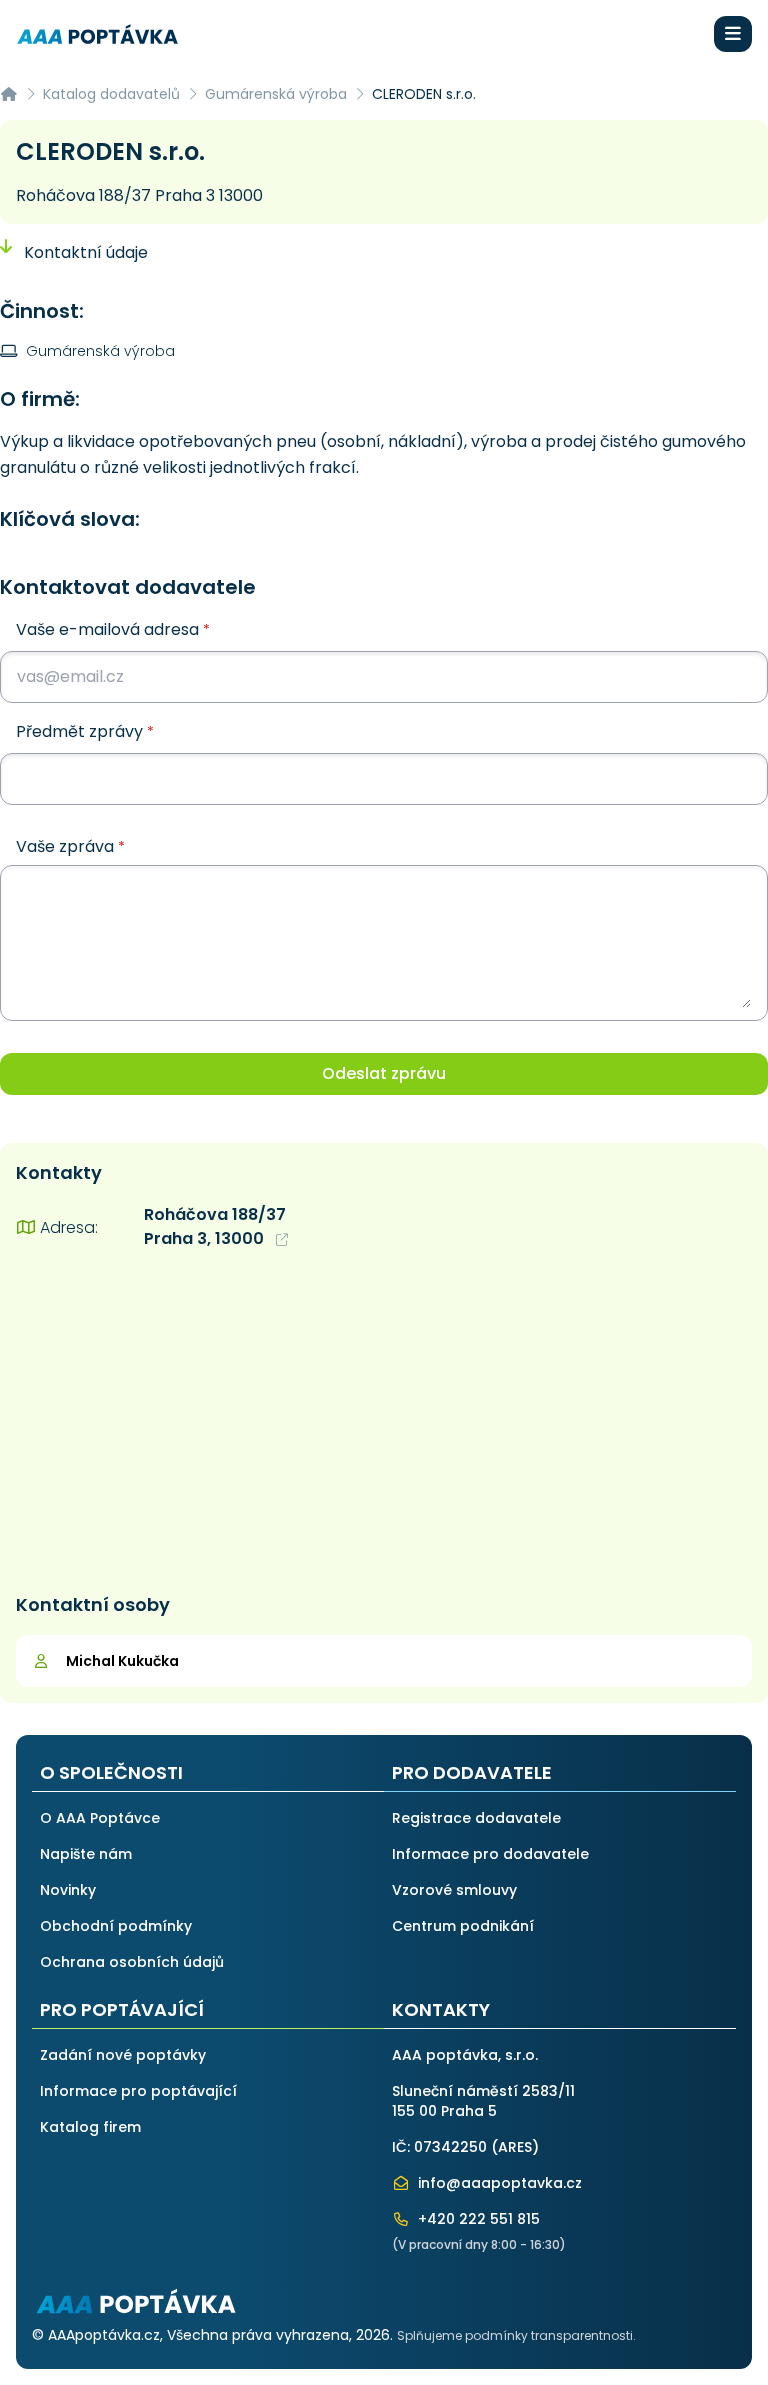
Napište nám (86, 1854)
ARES (515, 2147)
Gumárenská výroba (276, 94)
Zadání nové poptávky (123, 2055)
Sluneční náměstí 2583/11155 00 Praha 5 (483, 2101)
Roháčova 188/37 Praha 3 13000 (139, 195)
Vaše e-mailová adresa (113, 629)
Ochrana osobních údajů (132, 1962)
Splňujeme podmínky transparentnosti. (516, 2335)
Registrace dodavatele (476, 1818)
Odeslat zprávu (384, 1073)
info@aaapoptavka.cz (498, 2183)
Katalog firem (90, 2127)
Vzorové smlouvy (454, 1890)
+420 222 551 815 (477, 2219)
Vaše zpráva (70, 847)
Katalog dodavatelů (111, 94)
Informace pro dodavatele (490, 1854)
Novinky (68, 1890)
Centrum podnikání (463, 1926)
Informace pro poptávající (138, 2091)
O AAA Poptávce (100, 1818)
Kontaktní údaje (84, 252)
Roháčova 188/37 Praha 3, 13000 (215, 1226)
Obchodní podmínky (116, 1926)
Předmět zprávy (85, 731)
